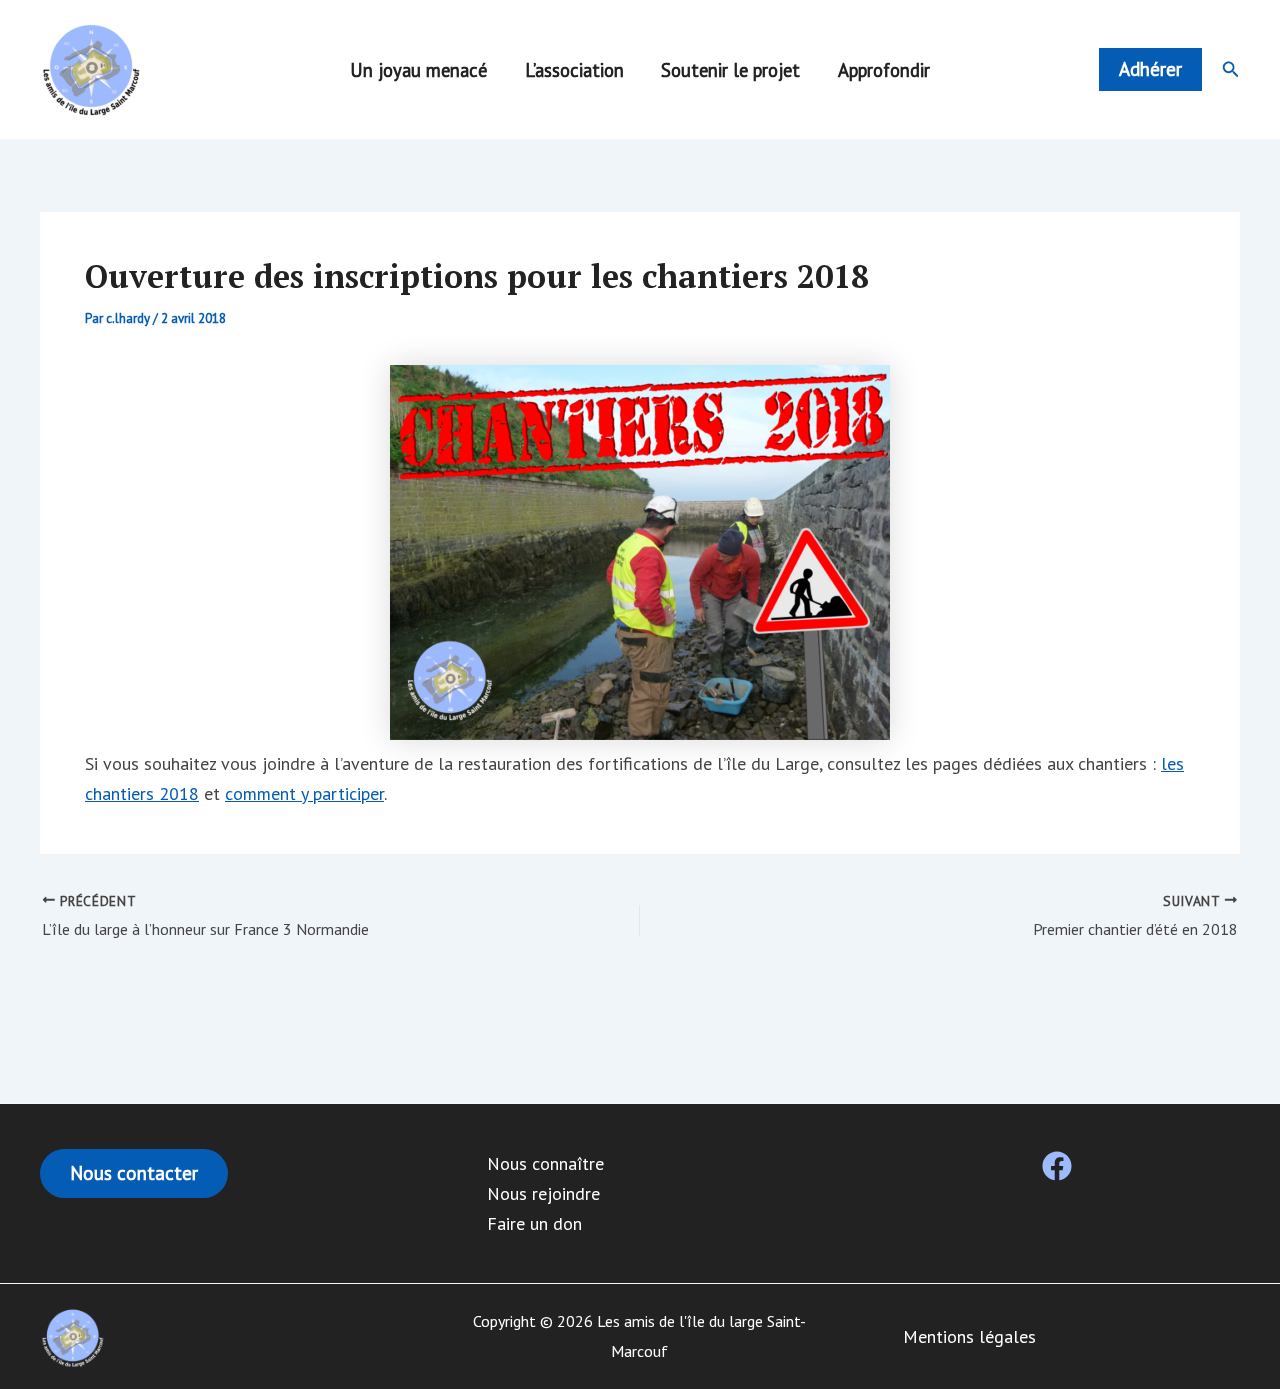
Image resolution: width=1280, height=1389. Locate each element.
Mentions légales (969, 1336)
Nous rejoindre (543, 1193)
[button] (1150, 69)
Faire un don (534, 1223)
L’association (574, 70)
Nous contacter (134, 1173)
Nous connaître (545, 1163)
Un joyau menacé (418, 70)
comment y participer (304, 793)
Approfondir (884, 70)
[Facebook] (1057, 1166)
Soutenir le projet (730, 70)
